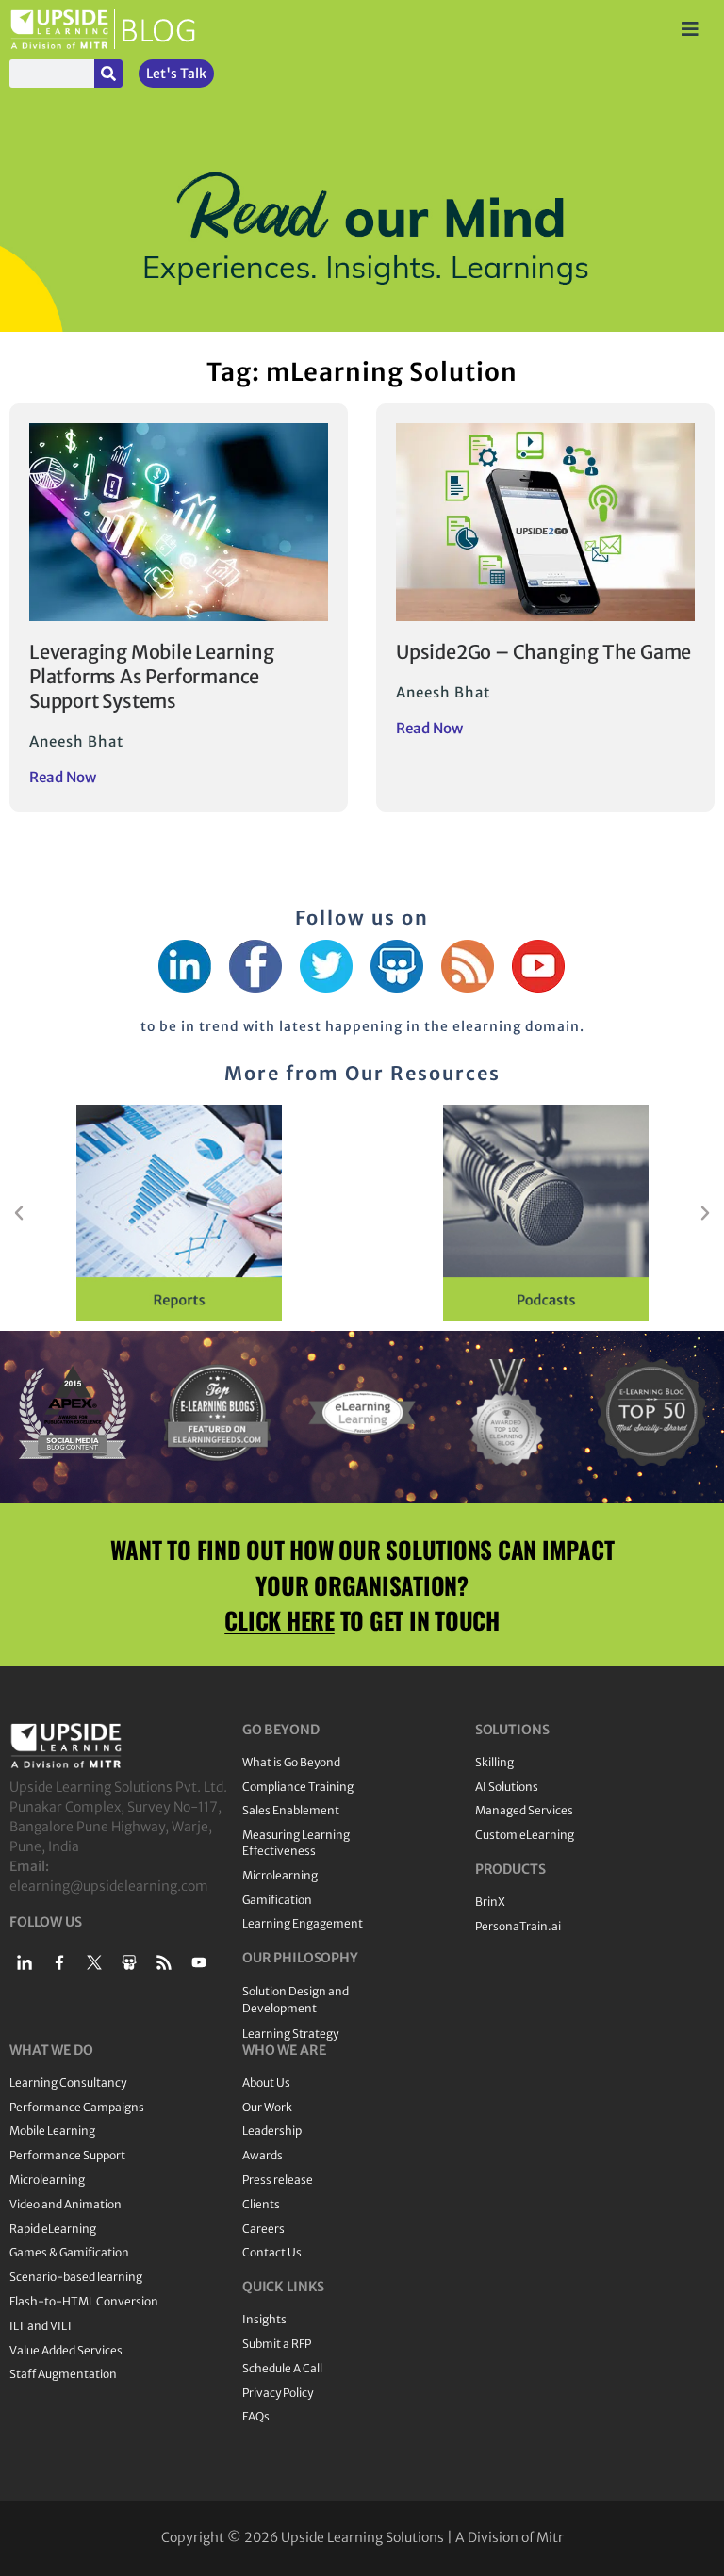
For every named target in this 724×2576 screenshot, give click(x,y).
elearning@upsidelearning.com (109, 1886)
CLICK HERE (280, 1620)
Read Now (63, 777)
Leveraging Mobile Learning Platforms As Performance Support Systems (152, 676)
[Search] (108, 74)
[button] (19, 1213)
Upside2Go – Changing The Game (543, 652)
